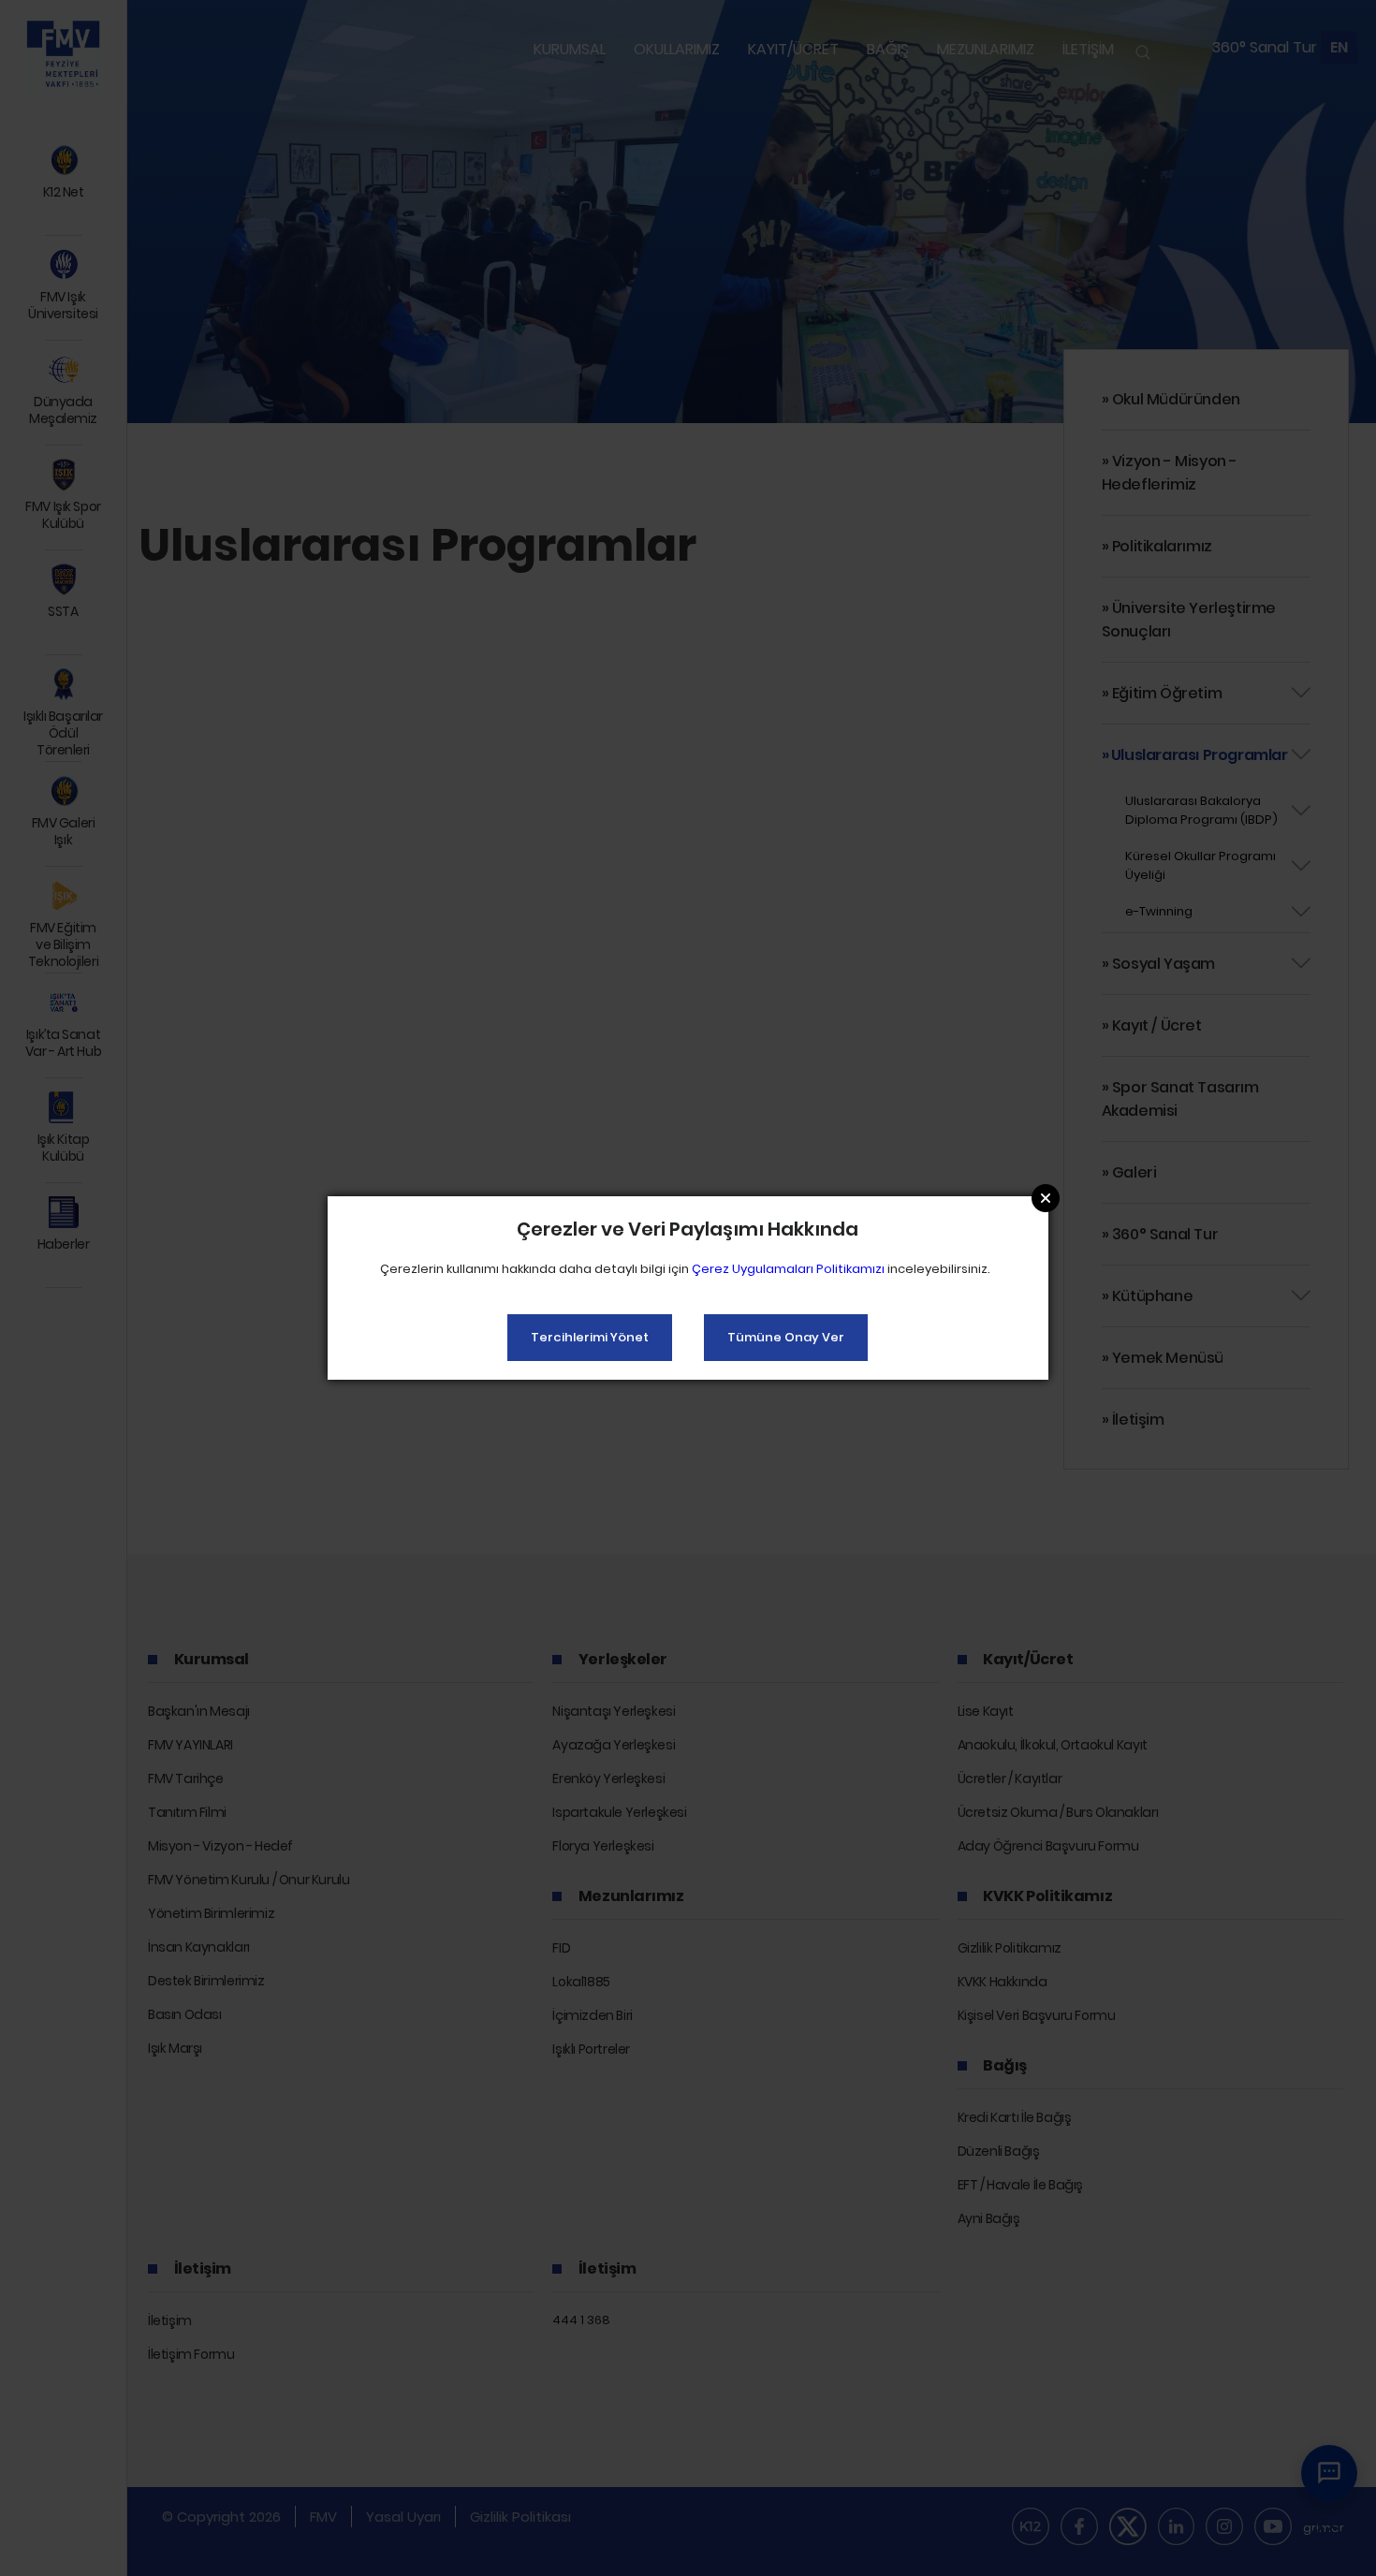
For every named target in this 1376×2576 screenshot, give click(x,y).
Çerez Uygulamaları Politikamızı (788, 1269)
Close (1046, 1198)
